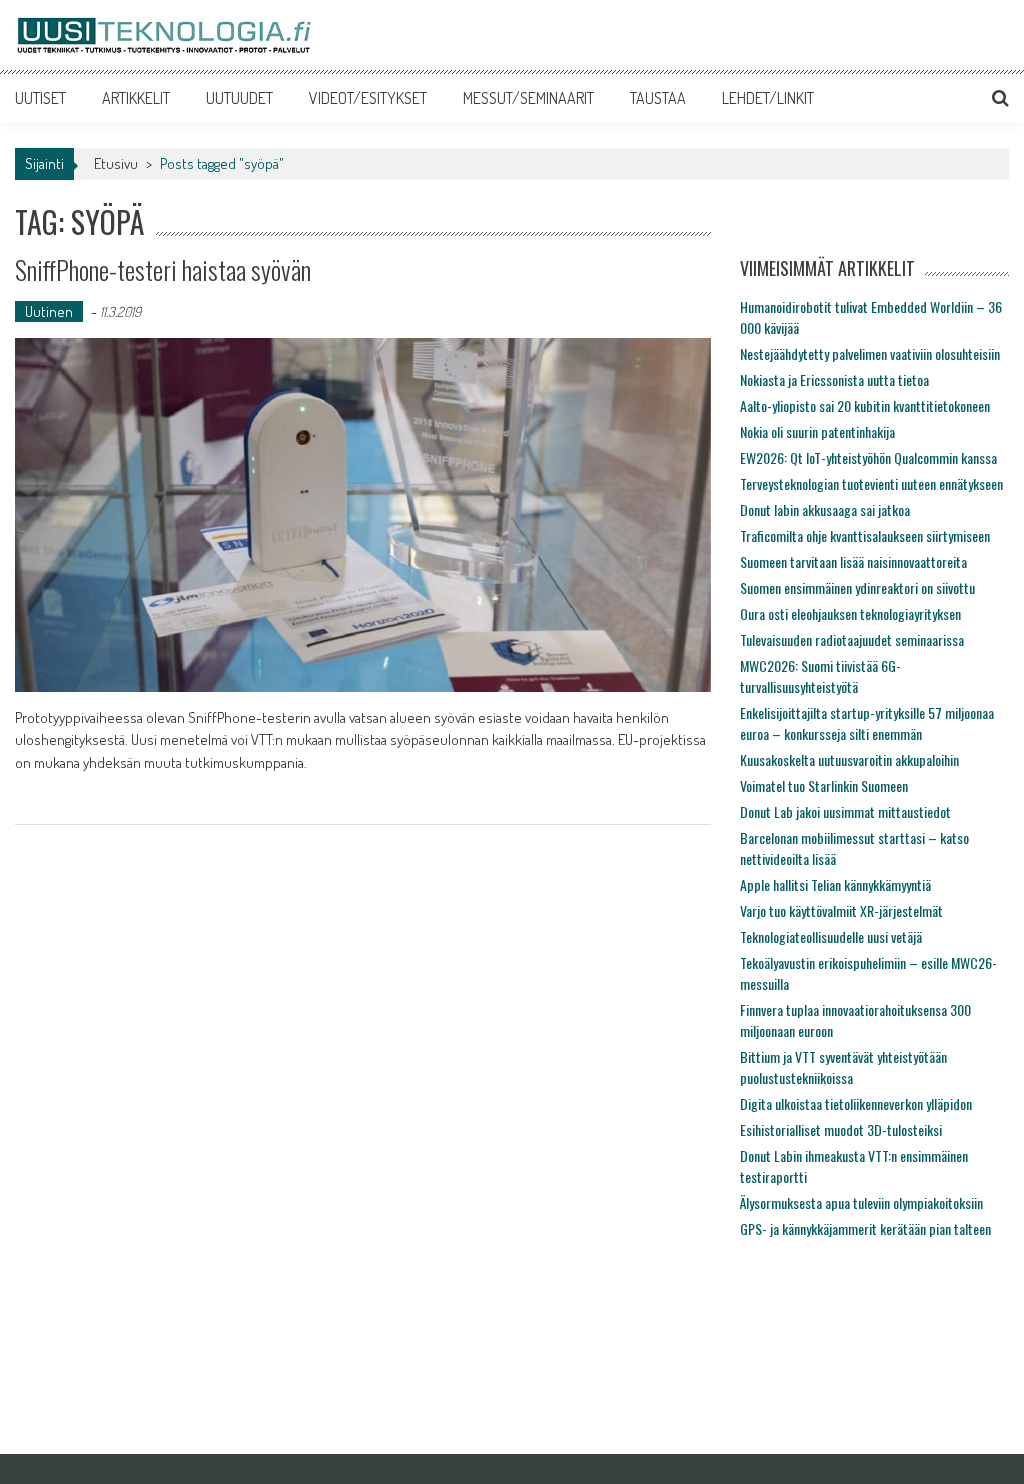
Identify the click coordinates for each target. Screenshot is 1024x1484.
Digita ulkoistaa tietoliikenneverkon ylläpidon (856, 1103)
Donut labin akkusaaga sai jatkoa (825, 509)
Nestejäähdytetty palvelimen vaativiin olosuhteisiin (870, 353)
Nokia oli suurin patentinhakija (817, 431)
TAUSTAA (658, 98)
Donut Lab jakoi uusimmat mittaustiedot (845, 811)
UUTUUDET (239, 98)
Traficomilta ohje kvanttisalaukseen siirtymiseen (865, 535)
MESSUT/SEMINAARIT (528, 98)
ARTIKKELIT (136, 98)
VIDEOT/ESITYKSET (368, 98)
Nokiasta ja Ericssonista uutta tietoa (834, 379)
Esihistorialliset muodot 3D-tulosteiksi (841, 1129)
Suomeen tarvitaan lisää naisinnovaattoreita (853, 561)
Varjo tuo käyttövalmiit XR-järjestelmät (841, 910)
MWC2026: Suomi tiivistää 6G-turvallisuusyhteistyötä (820, 676)
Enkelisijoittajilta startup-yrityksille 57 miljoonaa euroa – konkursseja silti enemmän (867, 723)
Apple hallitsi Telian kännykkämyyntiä (835, 884)
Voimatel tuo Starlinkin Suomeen (824, 785)
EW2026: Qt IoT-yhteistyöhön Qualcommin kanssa (868, 457)
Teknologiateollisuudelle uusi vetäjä (831, 936)
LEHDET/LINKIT (768, 98)
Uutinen (49, 311)
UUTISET (40, 98)
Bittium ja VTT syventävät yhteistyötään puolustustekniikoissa (843, 1067)
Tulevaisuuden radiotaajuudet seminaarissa (852, 639)
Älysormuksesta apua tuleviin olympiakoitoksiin (861, 1202)
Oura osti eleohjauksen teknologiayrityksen (850, 613)
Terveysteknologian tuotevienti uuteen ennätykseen (871, 483)
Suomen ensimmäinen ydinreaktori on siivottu (857, 587)
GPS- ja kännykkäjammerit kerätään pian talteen (865, 1228)
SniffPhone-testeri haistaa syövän (163, 269)
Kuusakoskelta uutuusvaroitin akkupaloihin (849, 759)
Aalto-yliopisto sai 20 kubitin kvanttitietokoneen (865, 405)
